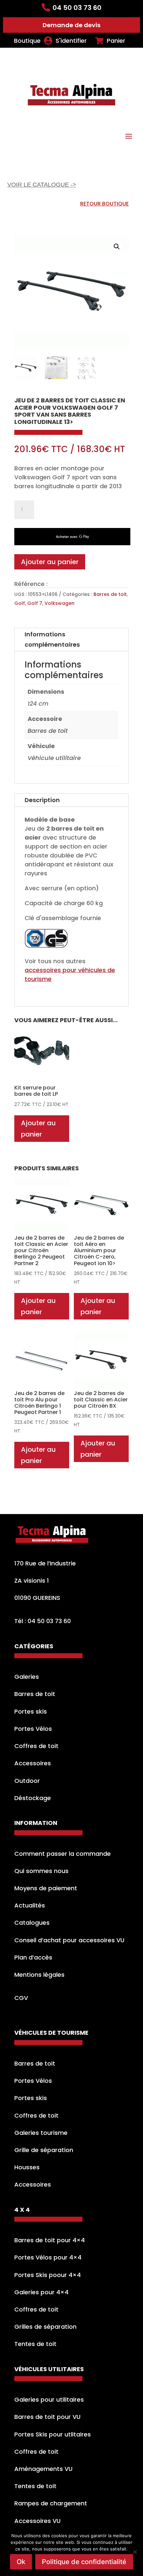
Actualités (30, 1905)
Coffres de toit (36, 1746)
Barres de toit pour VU (47, 2417)
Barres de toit (110, 594)
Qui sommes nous (41, 1871)
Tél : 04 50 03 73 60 (43, 1621)
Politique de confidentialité (84, 2562)
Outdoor (27, 1781)
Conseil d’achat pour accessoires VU (69, 1940)
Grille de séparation (44, 2150)
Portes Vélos (33, 1729)
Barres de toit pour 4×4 (50, 2240)
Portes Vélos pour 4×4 (48, 2257)
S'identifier (71, 41)
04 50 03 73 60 (77, 8)
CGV (21, 1998)
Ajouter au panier (50, 562)
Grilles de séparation (45, 2327)
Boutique (27, 41)
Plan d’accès (33, 1957)
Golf (20, 603)
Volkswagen (60, 603)
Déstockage (33, 1798)
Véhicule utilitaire (54, 758)
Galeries (27, 1677)
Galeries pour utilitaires (49, 2400)
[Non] (135, 2552)
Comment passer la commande (63, 1854)
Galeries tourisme (41, 2133)
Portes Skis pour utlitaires (53, 2434)
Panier (116, 41)
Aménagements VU (43, 2469)
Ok (21, 2562)
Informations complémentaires (52, 639)
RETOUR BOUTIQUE (104, 204)
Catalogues (32, 1923)
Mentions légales (39, 1975)
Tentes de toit (35, 2344)
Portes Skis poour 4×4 (48, 2275)
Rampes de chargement (51, 2503)
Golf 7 (35, 603)
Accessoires (33, 1763)
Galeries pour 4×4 (41, 2292)
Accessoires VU (37, 2521)
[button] (117, 247)
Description (42, 800)
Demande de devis (71, 25)
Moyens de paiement (46, 1888)
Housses (27, 2167)
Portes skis (31, 1711)
